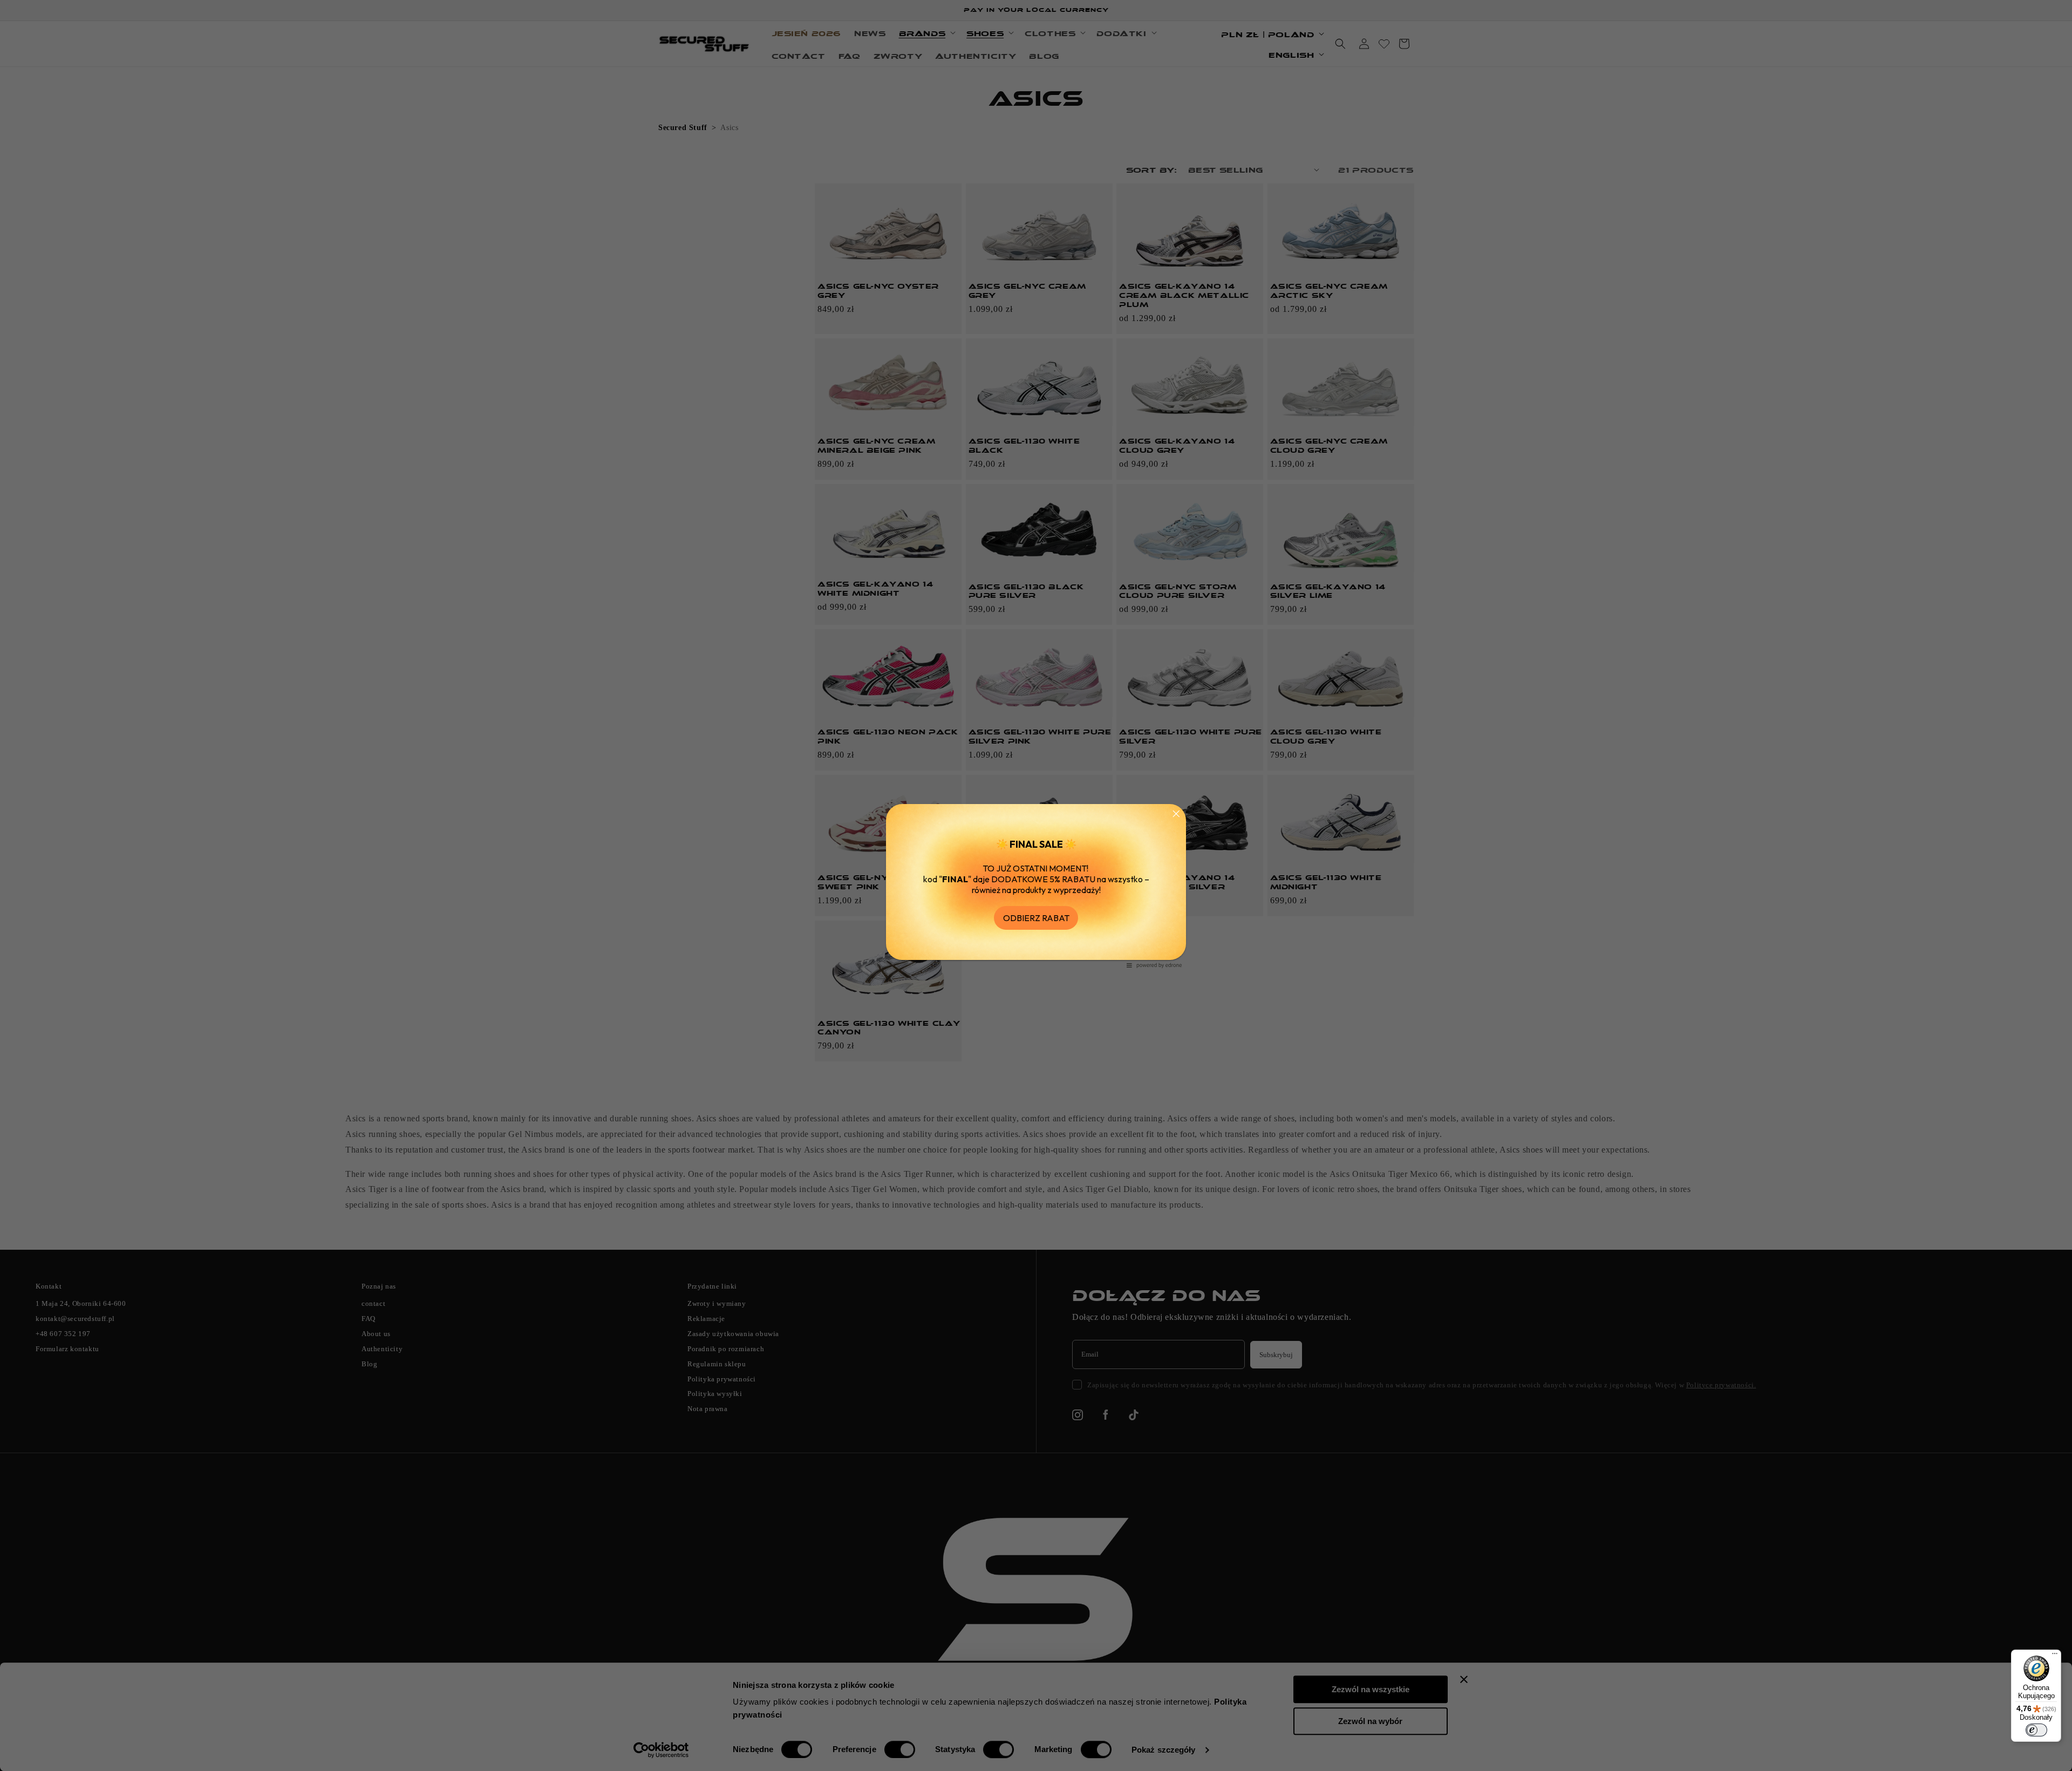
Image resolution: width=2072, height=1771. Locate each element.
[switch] (2036, 1730)
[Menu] (2055, 1656)
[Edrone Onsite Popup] (1036, 886)
